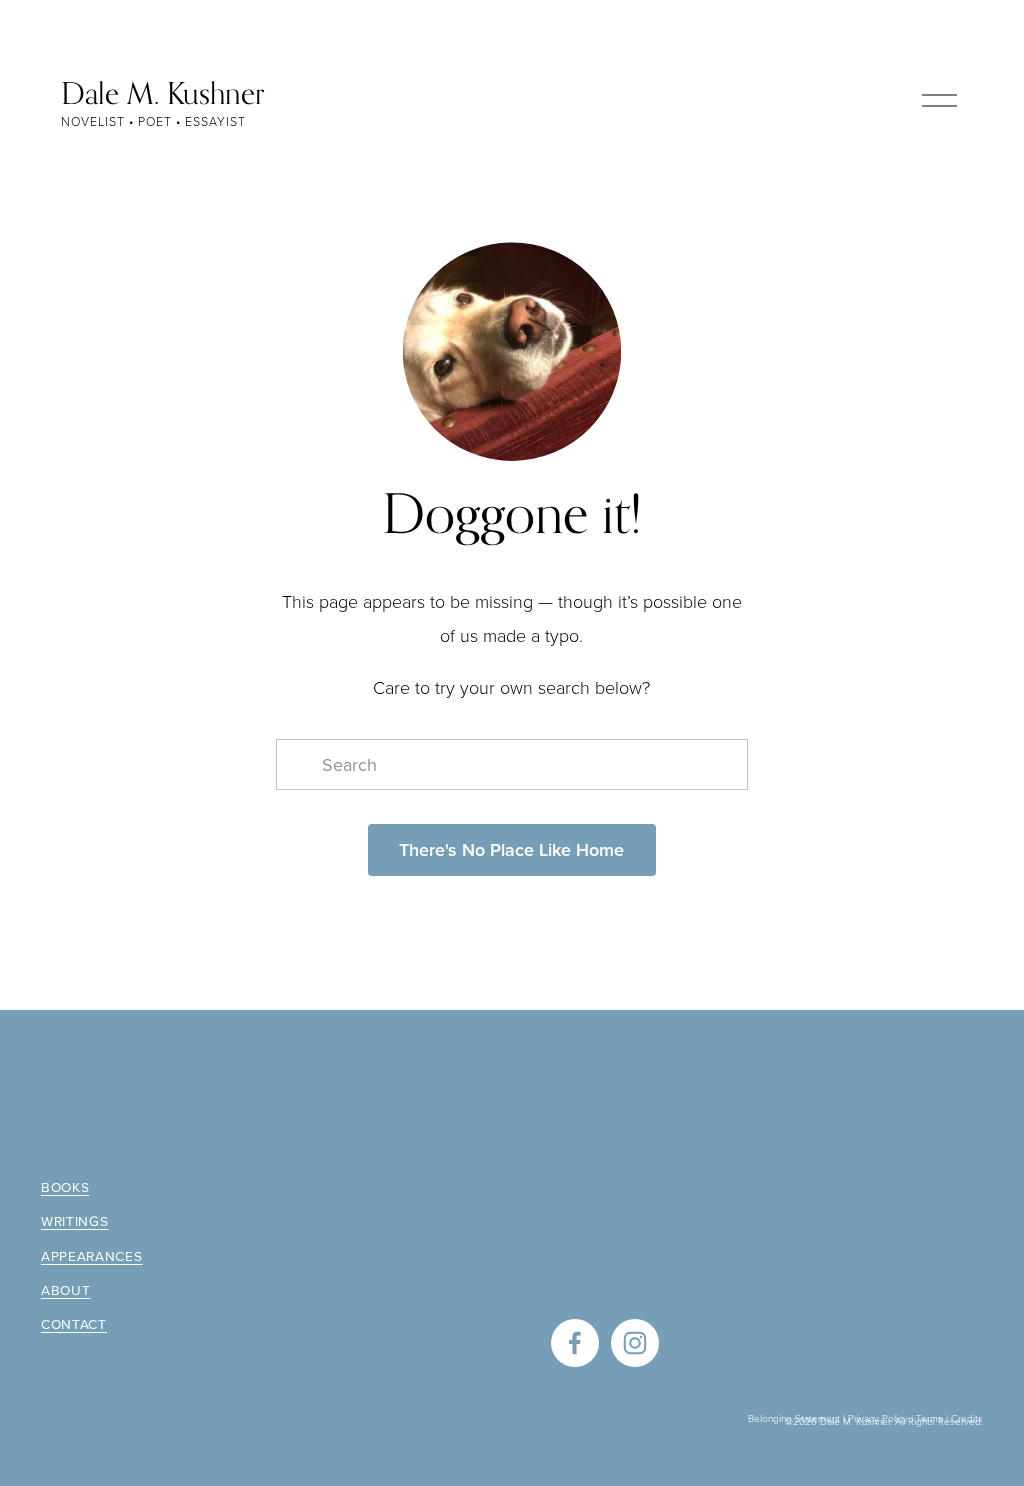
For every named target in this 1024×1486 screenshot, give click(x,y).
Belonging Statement (794, 1418)
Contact (74, 1324)
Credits (967, 1418)
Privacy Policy (878, 1418)
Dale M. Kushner (162, 93)
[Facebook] (575, 1343)
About (65, 1290)
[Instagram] (635, 1343)
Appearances (92, 1256)
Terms (929, 1418)
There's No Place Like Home (511, 849)
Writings (74, 1221)
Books (65, 1187)
